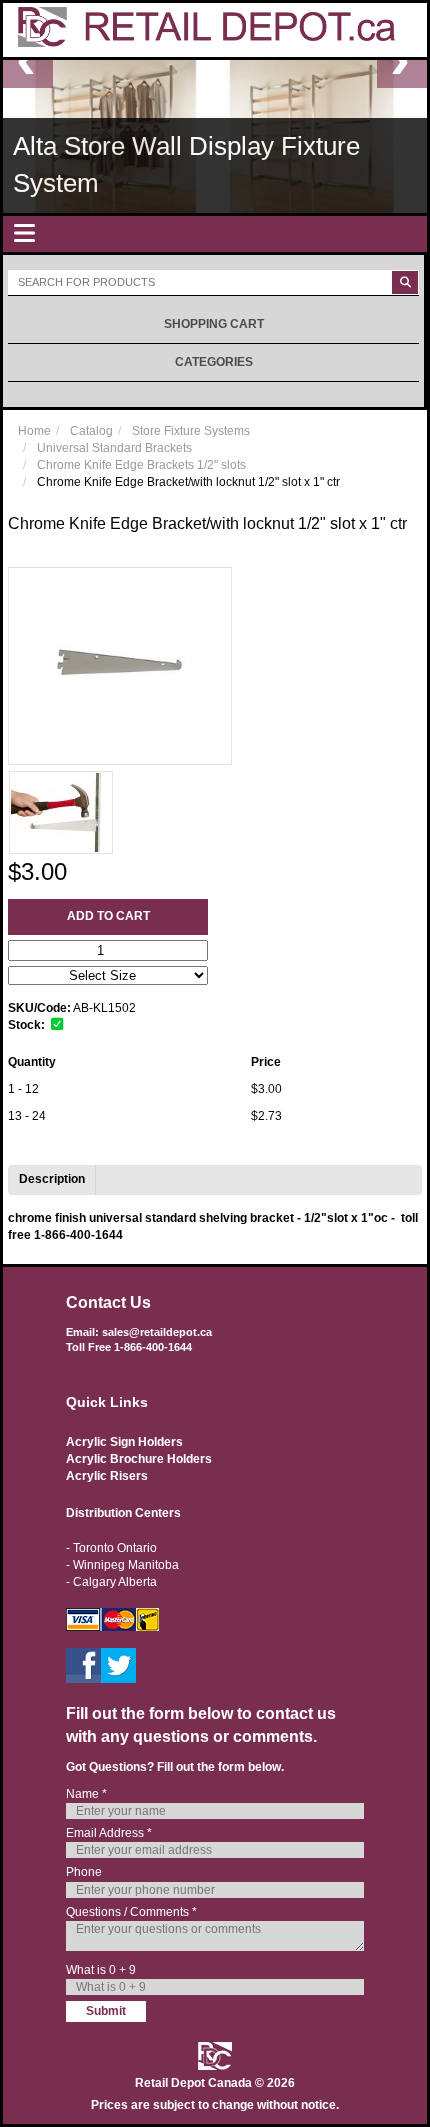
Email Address (109, 1833)
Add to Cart (108, 916)
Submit (106, 2011)
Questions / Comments (131, 1912)
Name (86, 1794)
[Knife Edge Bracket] (61, 812)
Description (52, 1179)
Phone (84, 1872)
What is (101, 1970)
